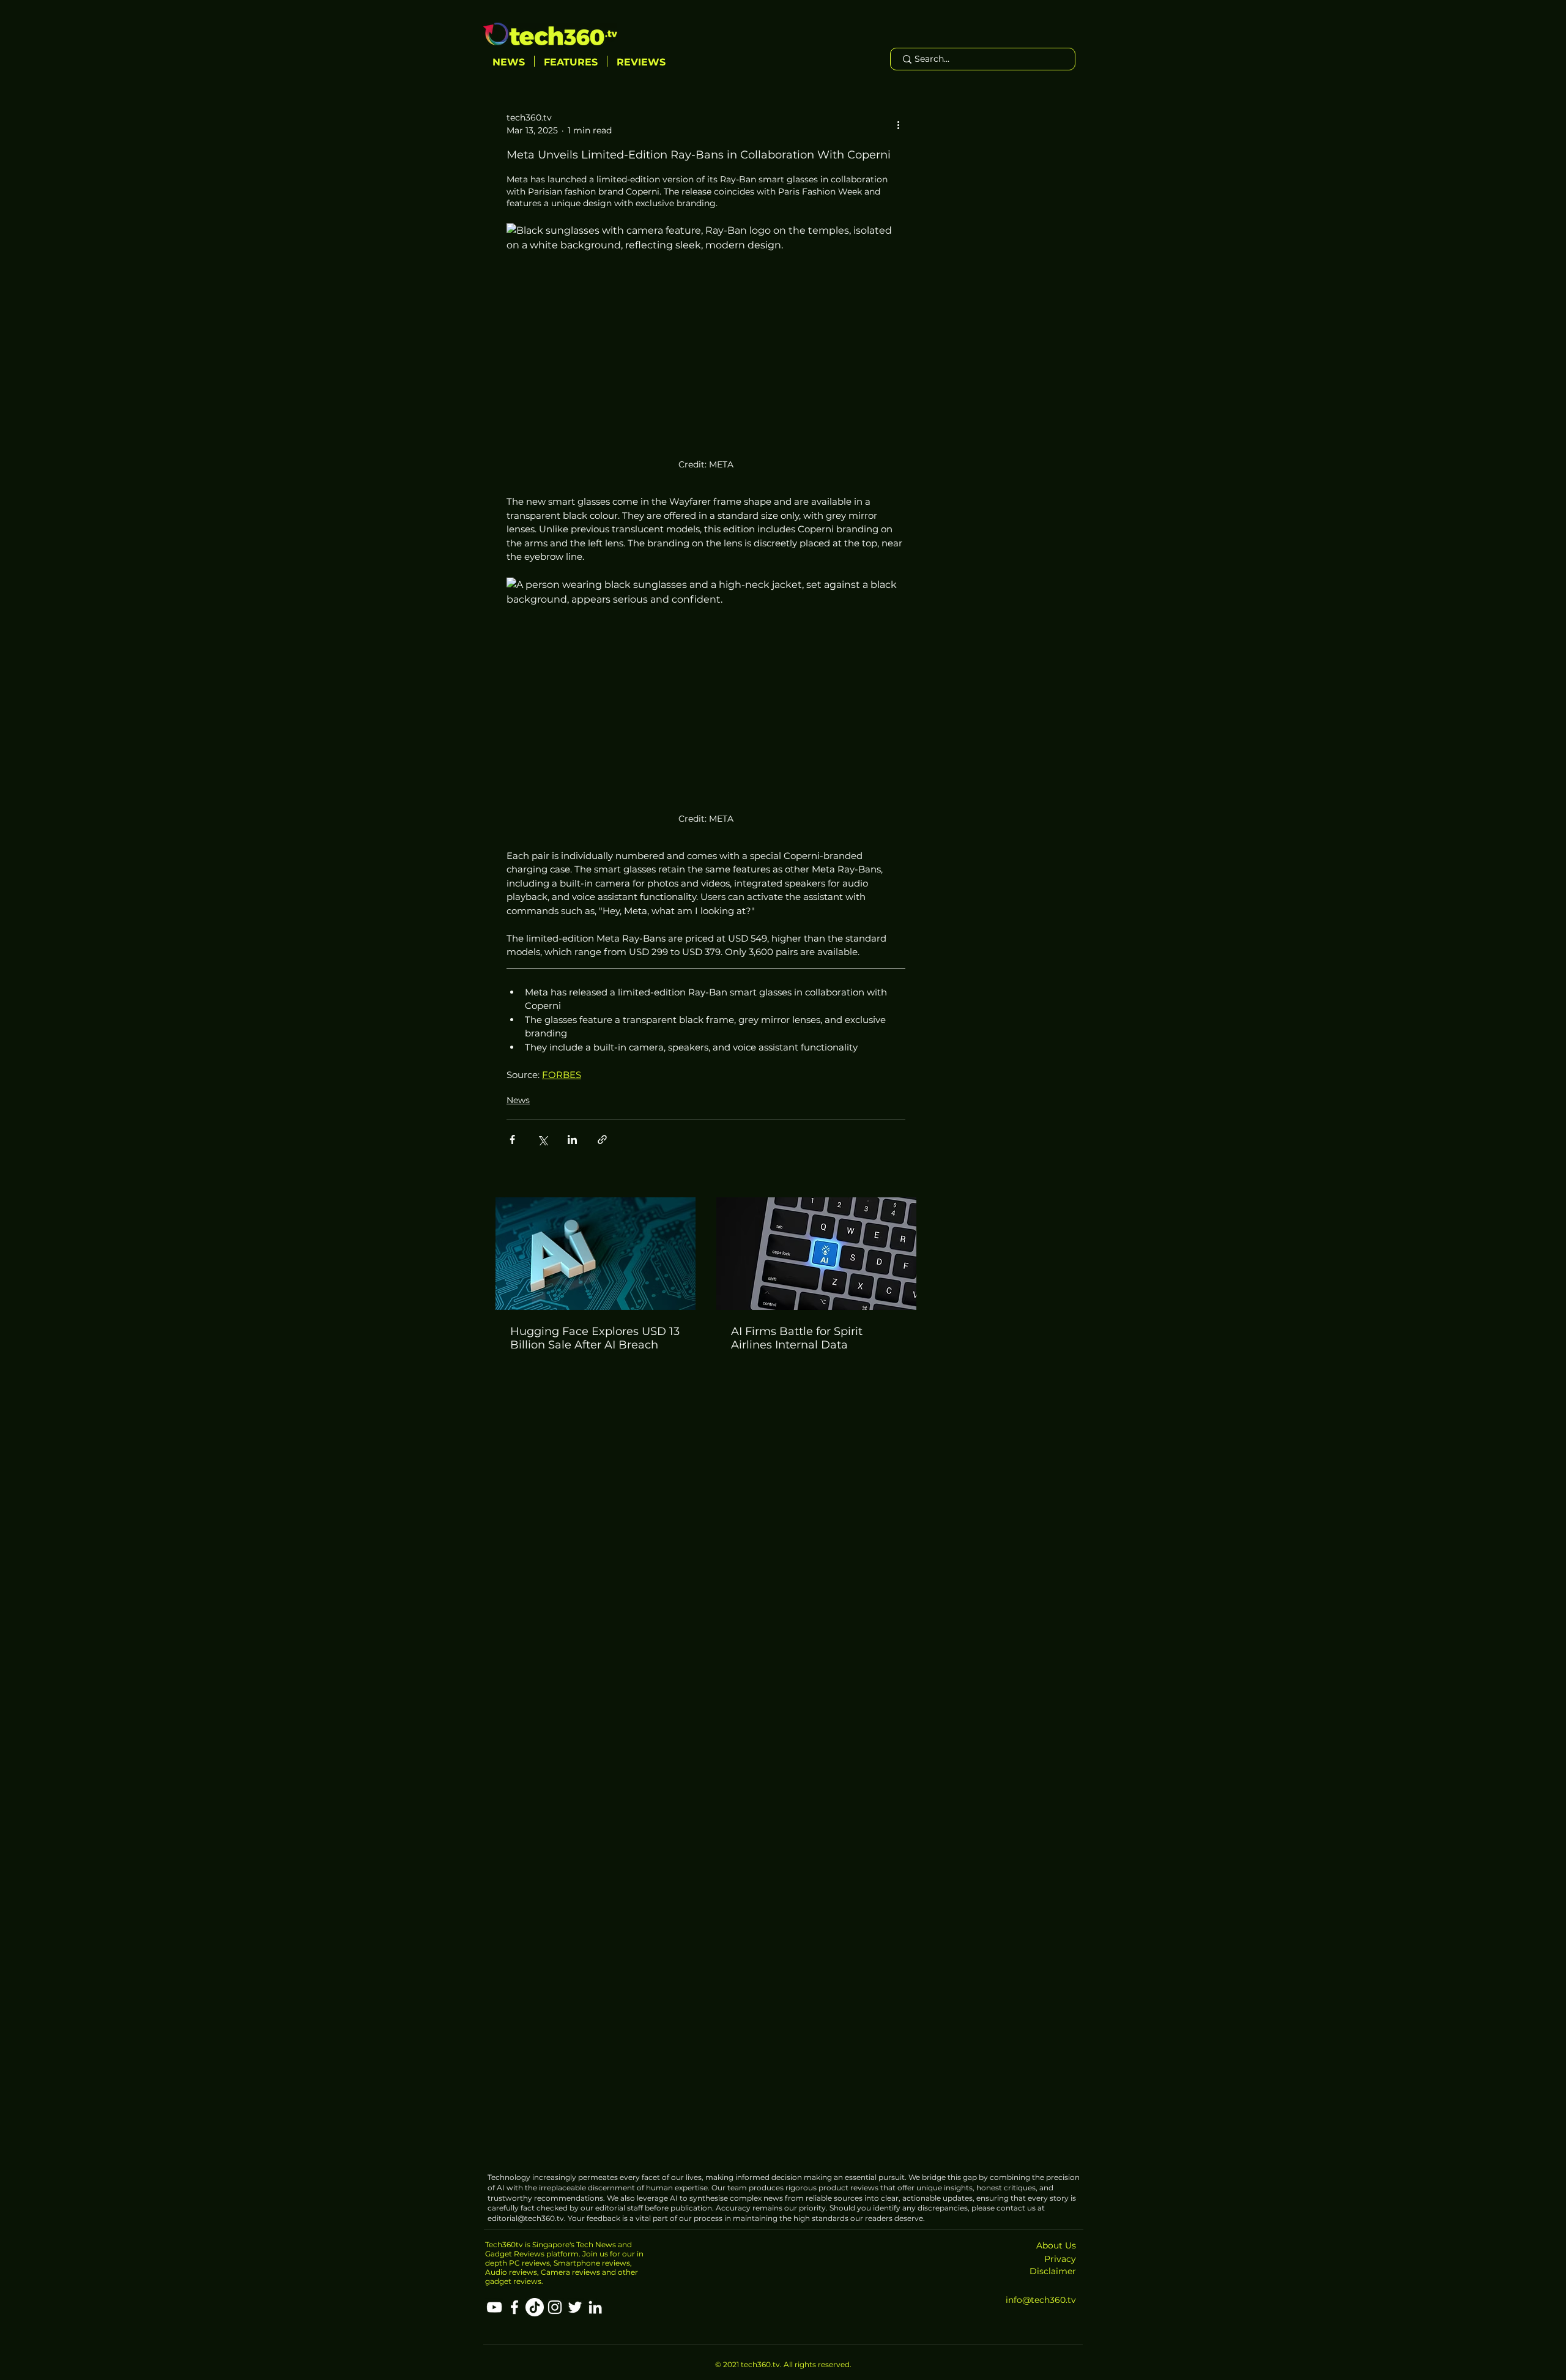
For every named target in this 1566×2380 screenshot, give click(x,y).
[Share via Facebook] (512, 1140)
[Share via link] (602, 1140)
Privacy (1060, 2259)
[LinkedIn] (595, 2307)
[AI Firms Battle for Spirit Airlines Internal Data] (816, 1254)
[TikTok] (535, 2307)
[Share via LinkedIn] (572, 1140)
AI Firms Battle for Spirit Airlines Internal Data (797, 1338)
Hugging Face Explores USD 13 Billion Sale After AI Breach (595, 1338)
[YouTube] (494, 2307)
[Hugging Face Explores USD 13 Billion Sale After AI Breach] (596, 1254)
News (518, 1100)
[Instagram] (555, 2307)
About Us (1056, 2245)
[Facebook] (514, 2307)
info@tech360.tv (1041, 2300)
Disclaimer (1053, 2271)
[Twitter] (575, 2307)
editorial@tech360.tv (526, 2218)
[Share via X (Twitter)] (542, 1140)
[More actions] (898, 124)
